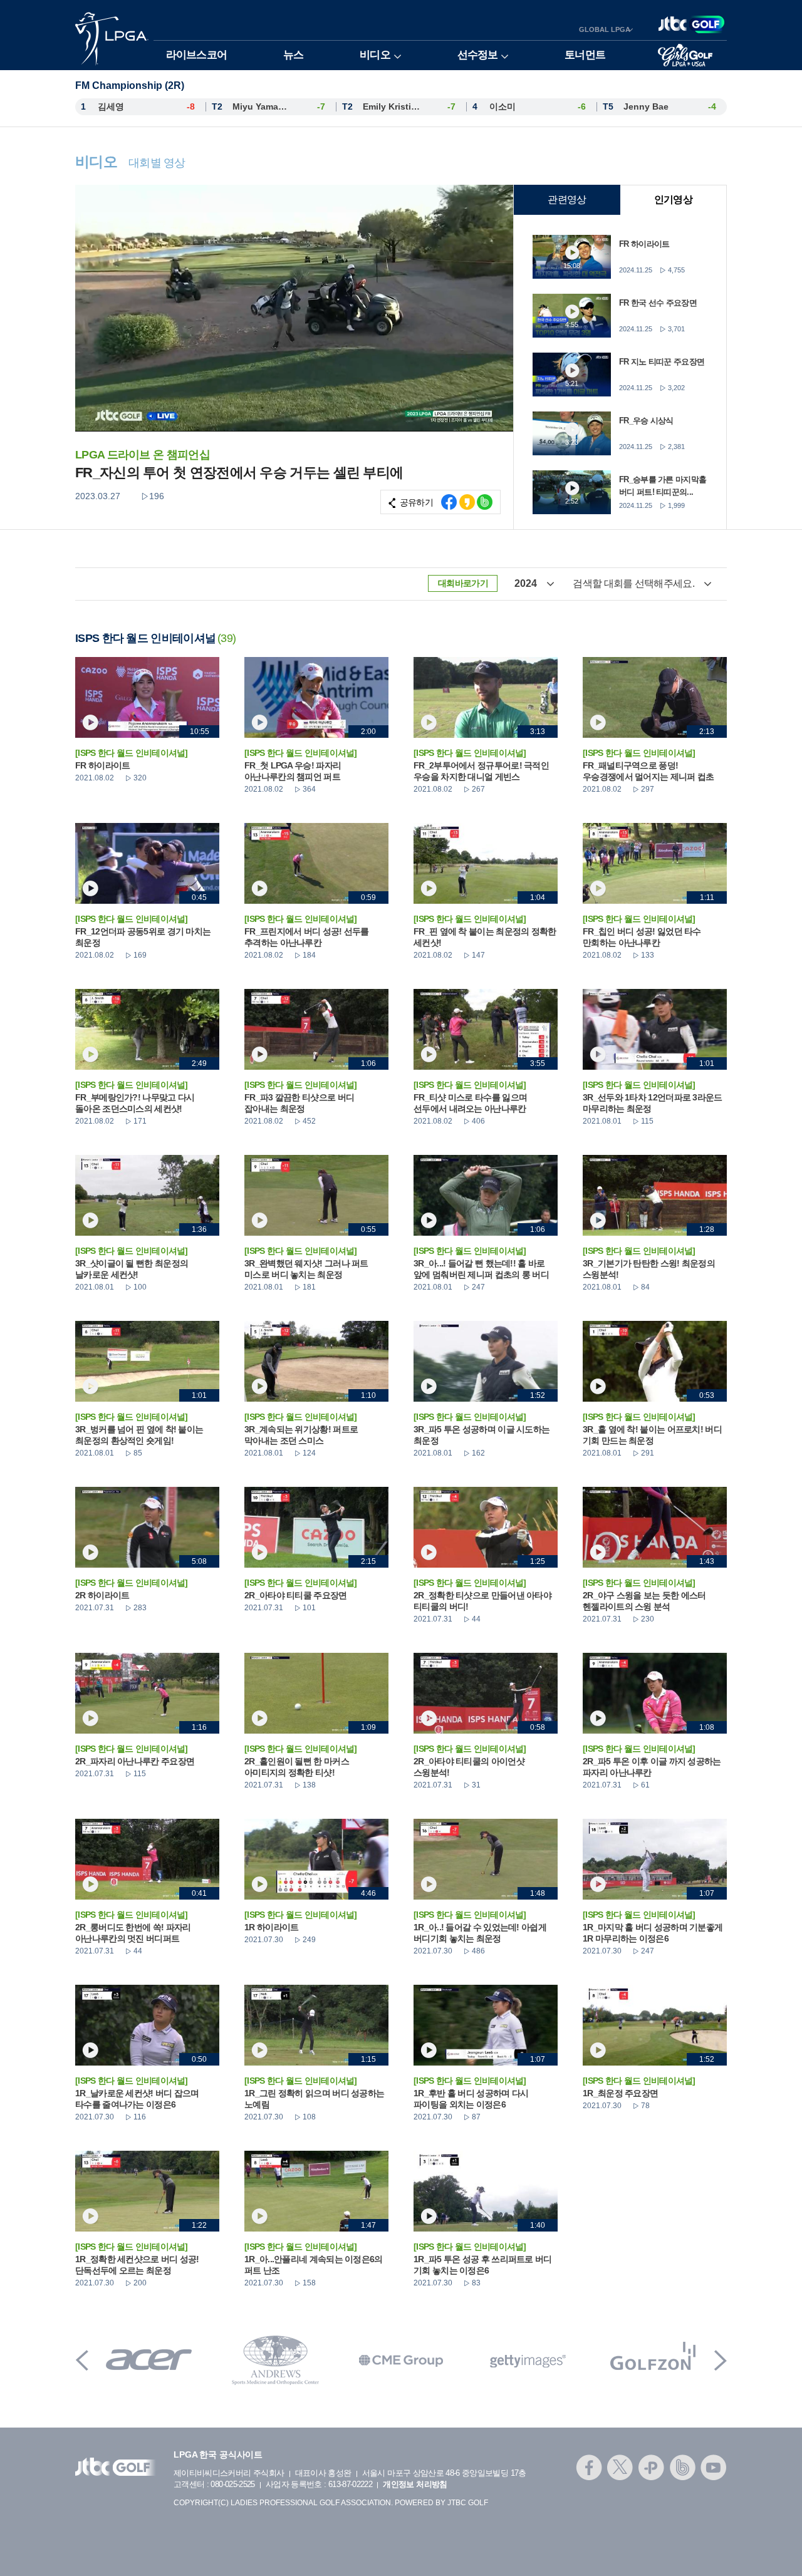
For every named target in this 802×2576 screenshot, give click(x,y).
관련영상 (567, 199)
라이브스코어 (196, 55)
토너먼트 (585, 55)
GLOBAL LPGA (605, 29)
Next (721, 2360)
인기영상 (673, 199)
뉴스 (293, 55)
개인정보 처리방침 (415, 2484)
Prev (82, 2360)
